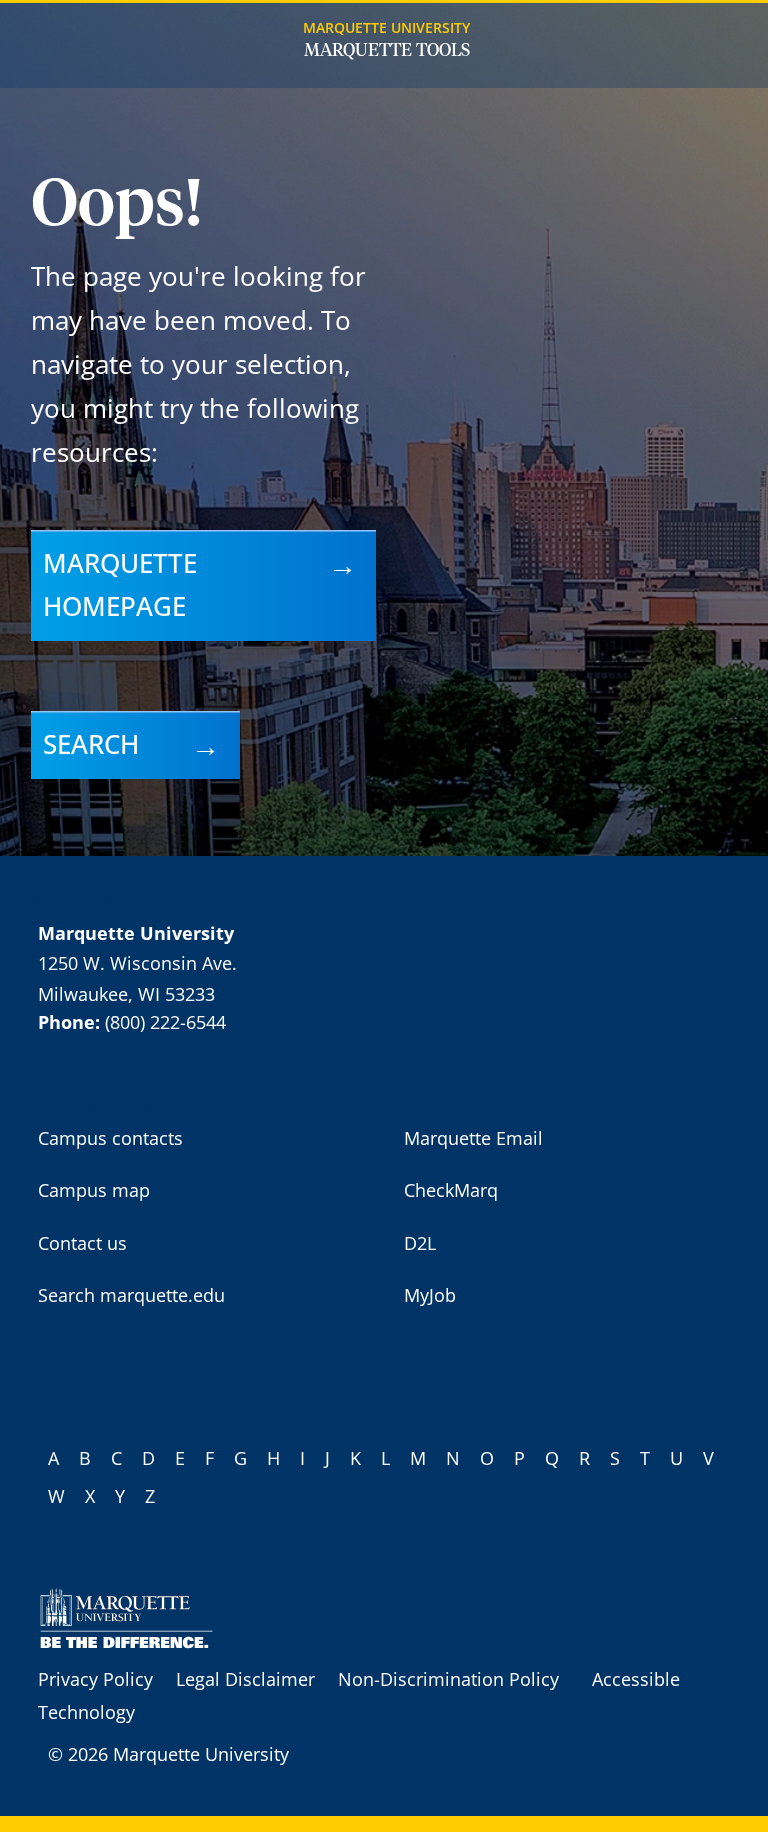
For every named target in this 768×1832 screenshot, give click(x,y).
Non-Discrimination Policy (448, 1679)
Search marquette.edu (131, 1295)
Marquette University (386, 27)
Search (91, 744)
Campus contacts (110, 1138)
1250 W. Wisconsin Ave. (137, 963)
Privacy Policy (95, 1679)
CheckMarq (451, 1190)
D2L (420, 1243)
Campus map (94, 1190)
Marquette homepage (120, 585)
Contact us (82, 1243)
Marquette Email (473, 1138)
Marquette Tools (387, 51)
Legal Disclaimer (245, 1679)
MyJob (430, 1295)
